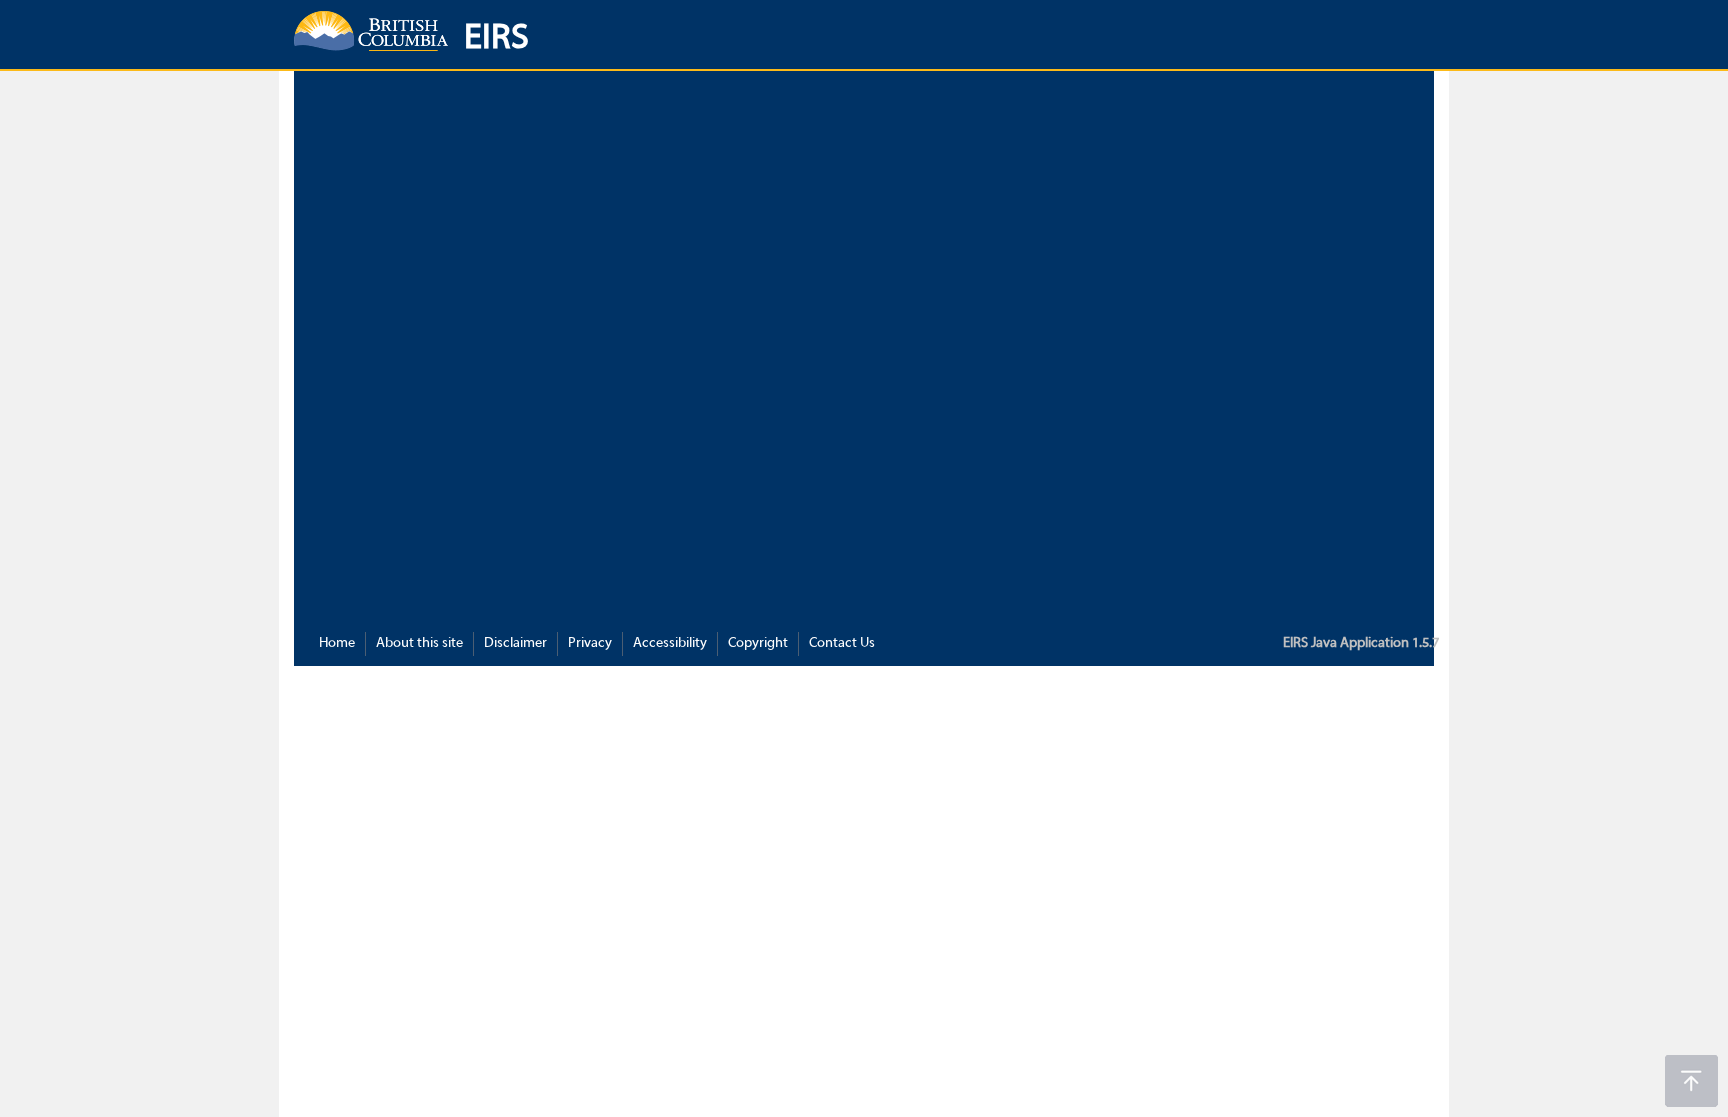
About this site (419, 643)
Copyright (758, 643)
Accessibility (670, 643)
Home (337, 643)
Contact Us (842, 643)
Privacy (590, 643)
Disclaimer (515, 643)
